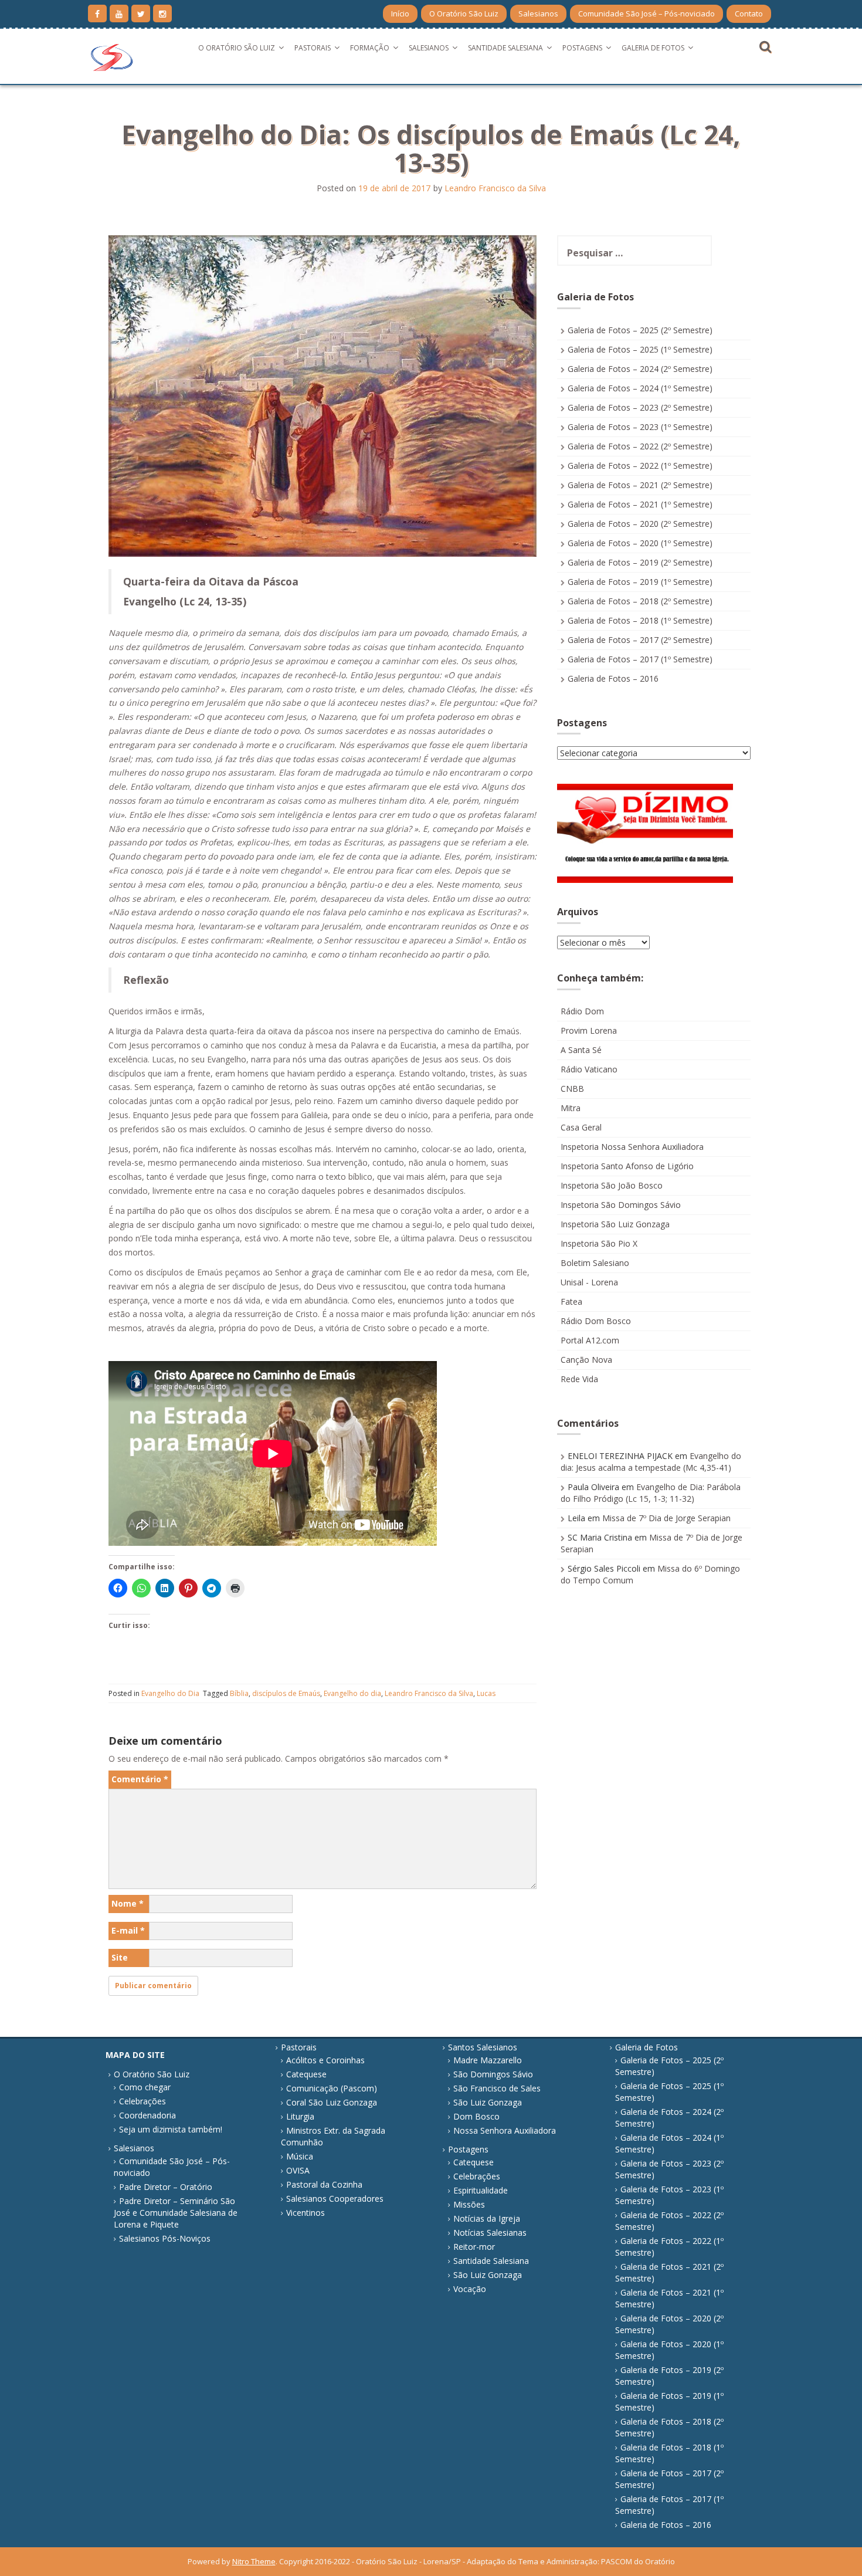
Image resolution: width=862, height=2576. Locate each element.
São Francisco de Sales (497, 2088)
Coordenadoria (147, 2115)
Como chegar (145, 2087)
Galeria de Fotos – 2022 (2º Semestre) (640, 446)
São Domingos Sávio (493, 2074)
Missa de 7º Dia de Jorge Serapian (666, 1518)
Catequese (306, 2074)
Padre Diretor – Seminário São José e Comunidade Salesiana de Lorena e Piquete (176, 2213)
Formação (370, 48)
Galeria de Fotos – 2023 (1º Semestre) (640, 427)
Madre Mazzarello (488, 2060)
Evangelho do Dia (170, 1693)
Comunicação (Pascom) (332, 2088)
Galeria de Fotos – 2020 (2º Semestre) (640, 524)
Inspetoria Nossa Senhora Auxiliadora (632, 1147)
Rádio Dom (582, 1011)
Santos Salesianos (483, 2047)
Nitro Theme (254, 2561)
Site (120, 1957)
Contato (749, 13)
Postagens (582, 48)
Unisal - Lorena (589, 1282)
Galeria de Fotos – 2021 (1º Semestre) (640, 504)
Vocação (470, 2289)
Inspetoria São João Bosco (612, 1185)
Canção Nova (586, 1360)
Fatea (571, 1301)
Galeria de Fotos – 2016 (613, 678)
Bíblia (239, 1693)
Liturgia (300, 2116)
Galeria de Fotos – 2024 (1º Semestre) (640, 388)
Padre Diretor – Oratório (166, 2187)
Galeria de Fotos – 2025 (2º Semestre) (640, 330)
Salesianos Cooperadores (335, 2198)
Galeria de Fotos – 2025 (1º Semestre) (640, 349)
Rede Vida (579, 1379)
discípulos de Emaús (286, 1693)
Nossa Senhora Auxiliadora (505, 2130)
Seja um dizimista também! (171, 2129)
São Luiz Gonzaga (488, 2102)
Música (300, 2156)
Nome (128, 1903)
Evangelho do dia (352, 1693)
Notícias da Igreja (487, 2218)
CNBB (572, 1089)
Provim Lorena (589, 1030)
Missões (469, 2204)
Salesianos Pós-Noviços (165, 2238)
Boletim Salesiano (595, 1263)
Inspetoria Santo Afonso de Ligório (627, 1166)
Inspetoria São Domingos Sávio (621, 1205)
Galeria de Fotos (653, 48)
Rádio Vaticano (589, 1069)
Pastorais (313, 48)
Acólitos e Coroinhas (325, 2060)
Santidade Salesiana (505, 48)
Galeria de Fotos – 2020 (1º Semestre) (640, 543)
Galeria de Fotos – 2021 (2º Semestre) (640, 485)
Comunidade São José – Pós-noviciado (646, 13)
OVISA (298, 2170)
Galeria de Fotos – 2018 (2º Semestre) (640, 601)
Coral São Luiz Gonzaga (332, 2102)
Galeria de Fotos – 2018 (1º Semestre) (640, 620)
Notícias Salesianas (490, 2233)
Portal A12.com (590, 1340)
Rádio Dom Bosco (596, 1321)
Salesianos (538, 13)
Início (400, 13)
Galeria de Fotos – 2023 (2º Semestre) (640, 407)
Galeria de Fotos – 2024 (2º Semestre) (640, 369)
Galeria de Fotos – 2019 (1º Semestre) (640, 582)
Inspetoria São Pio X (599, 1243)
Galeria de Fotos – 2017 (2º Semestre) (640, 640)
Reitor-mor (474, 2247)
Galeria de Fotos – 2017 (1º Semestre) (640, 659)
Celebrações (142, 2101)
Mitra (571, 1108)
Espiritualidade (481, 2190)
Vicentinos (306, 2213)
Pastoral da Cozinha (324, 2184)
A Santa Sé (581, 1050)
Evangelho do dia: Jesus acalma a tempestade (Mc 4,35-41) (651, 1462)
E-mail (128, 1930)
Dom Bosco (476, 2116)
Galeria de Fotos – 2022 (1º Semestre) (640, 466)
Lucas (486, 1693)
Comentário (140, 1779)
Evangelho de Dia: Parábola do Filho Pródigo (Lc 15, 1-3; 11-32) (651, 1493)
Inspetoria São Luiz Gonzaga (615, 1224)
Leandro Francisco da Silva (495, 188)
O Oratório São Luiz (464, 13)
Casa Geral (581, 1127)
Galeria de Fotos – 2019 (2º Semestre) (640, 562)
